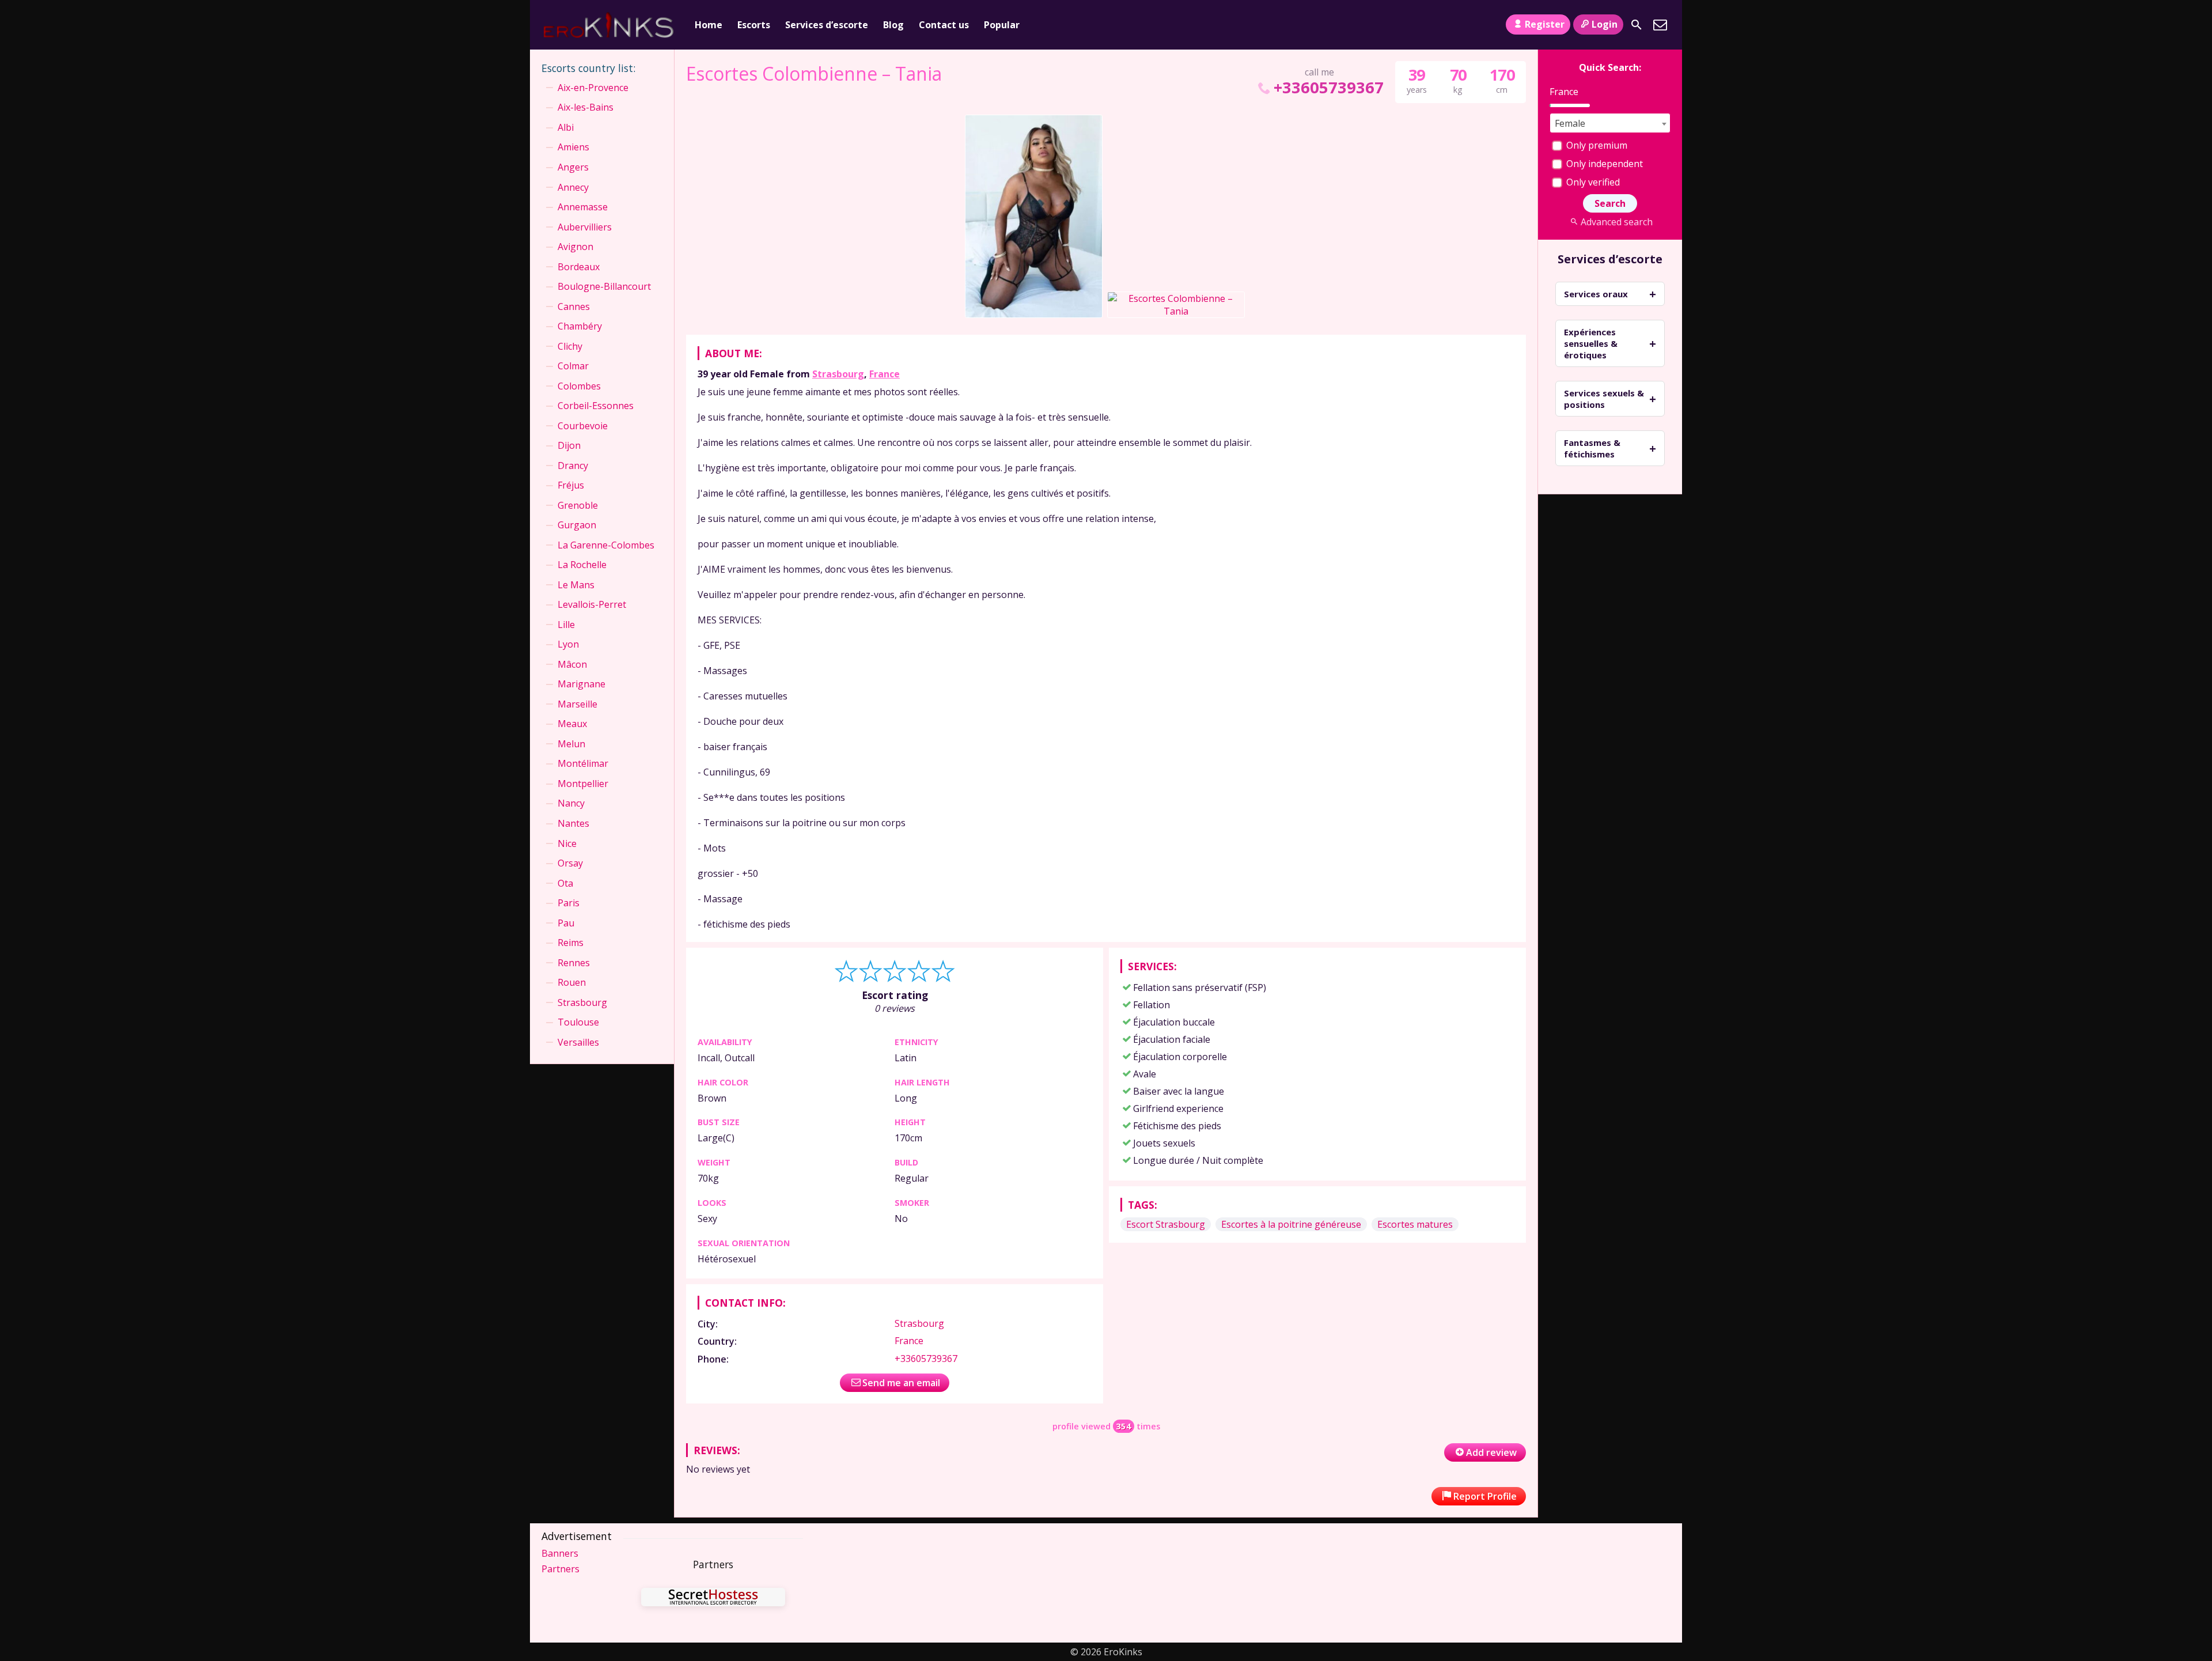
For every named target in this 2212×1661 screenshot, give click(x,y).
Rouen (572, 982)
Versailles (578, 1042)
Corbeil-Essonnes (596, 406)
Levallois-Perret (592, 604)
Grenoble (578, 505)
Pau (566, 923)
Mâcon (572, 664)
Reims (571, 943)
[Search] (1637, 25)
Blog (893, 25)
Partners (560, 1569)
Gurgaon (577, 525)
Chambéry (580, 326)
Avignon (575, 247)
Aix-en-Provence (593, 88)
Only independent (1603, 164)
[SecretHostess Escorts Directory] (713, 1598)
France (885, 374)
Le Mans (576, 585)
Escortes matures (1415, 1224)
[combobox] (1610, 123)
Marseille (577, 704)
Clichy (570, 346)
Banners (560, 1553)
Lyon (568, 644)
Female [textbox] (1570, 123)
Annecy (573, 187)
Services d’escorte (827, 25)
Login (1605, 24)
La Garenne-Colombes (606, 545)
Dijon (569, 445)
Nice (567, 843)
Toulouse (578, 1022)
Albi (566, 127)
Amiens (573, 147)
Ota (565, 883)
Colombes (579, 386)
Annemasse (583, 207)
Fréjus (571, 485)
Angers (573, 167)
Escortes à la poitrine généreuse (1291, 1224)
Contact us (944, 25)
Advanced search (1616, 222)
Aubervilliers (585, 227)
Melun (571, 744)
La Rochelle (582, 565)
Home (709, 25)
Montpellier (583, 784)
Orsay (570, 863)
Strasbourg (838, 374)
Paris (569, 903)
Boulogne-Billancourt (604, 286)
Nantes (573, 823)
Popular (1002, 25)
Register (1545, 24)
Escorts (754, 25)
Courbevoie (583, 426)
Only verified (1592, 182)
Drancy (573, 466)
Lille (566, 625)
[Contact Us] (1660, 25)
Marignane (582, 684)
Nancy (571, 803)
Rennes (574, 963)
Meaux (572, 724)
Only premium (1596, 145)
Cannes (574, 307)
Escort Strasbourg (1166, 1224)
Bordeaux (579, 267)
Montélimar (583, 763)
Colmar (573, 366)
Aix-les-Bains (586, 107)
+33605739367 (1328, 87)
